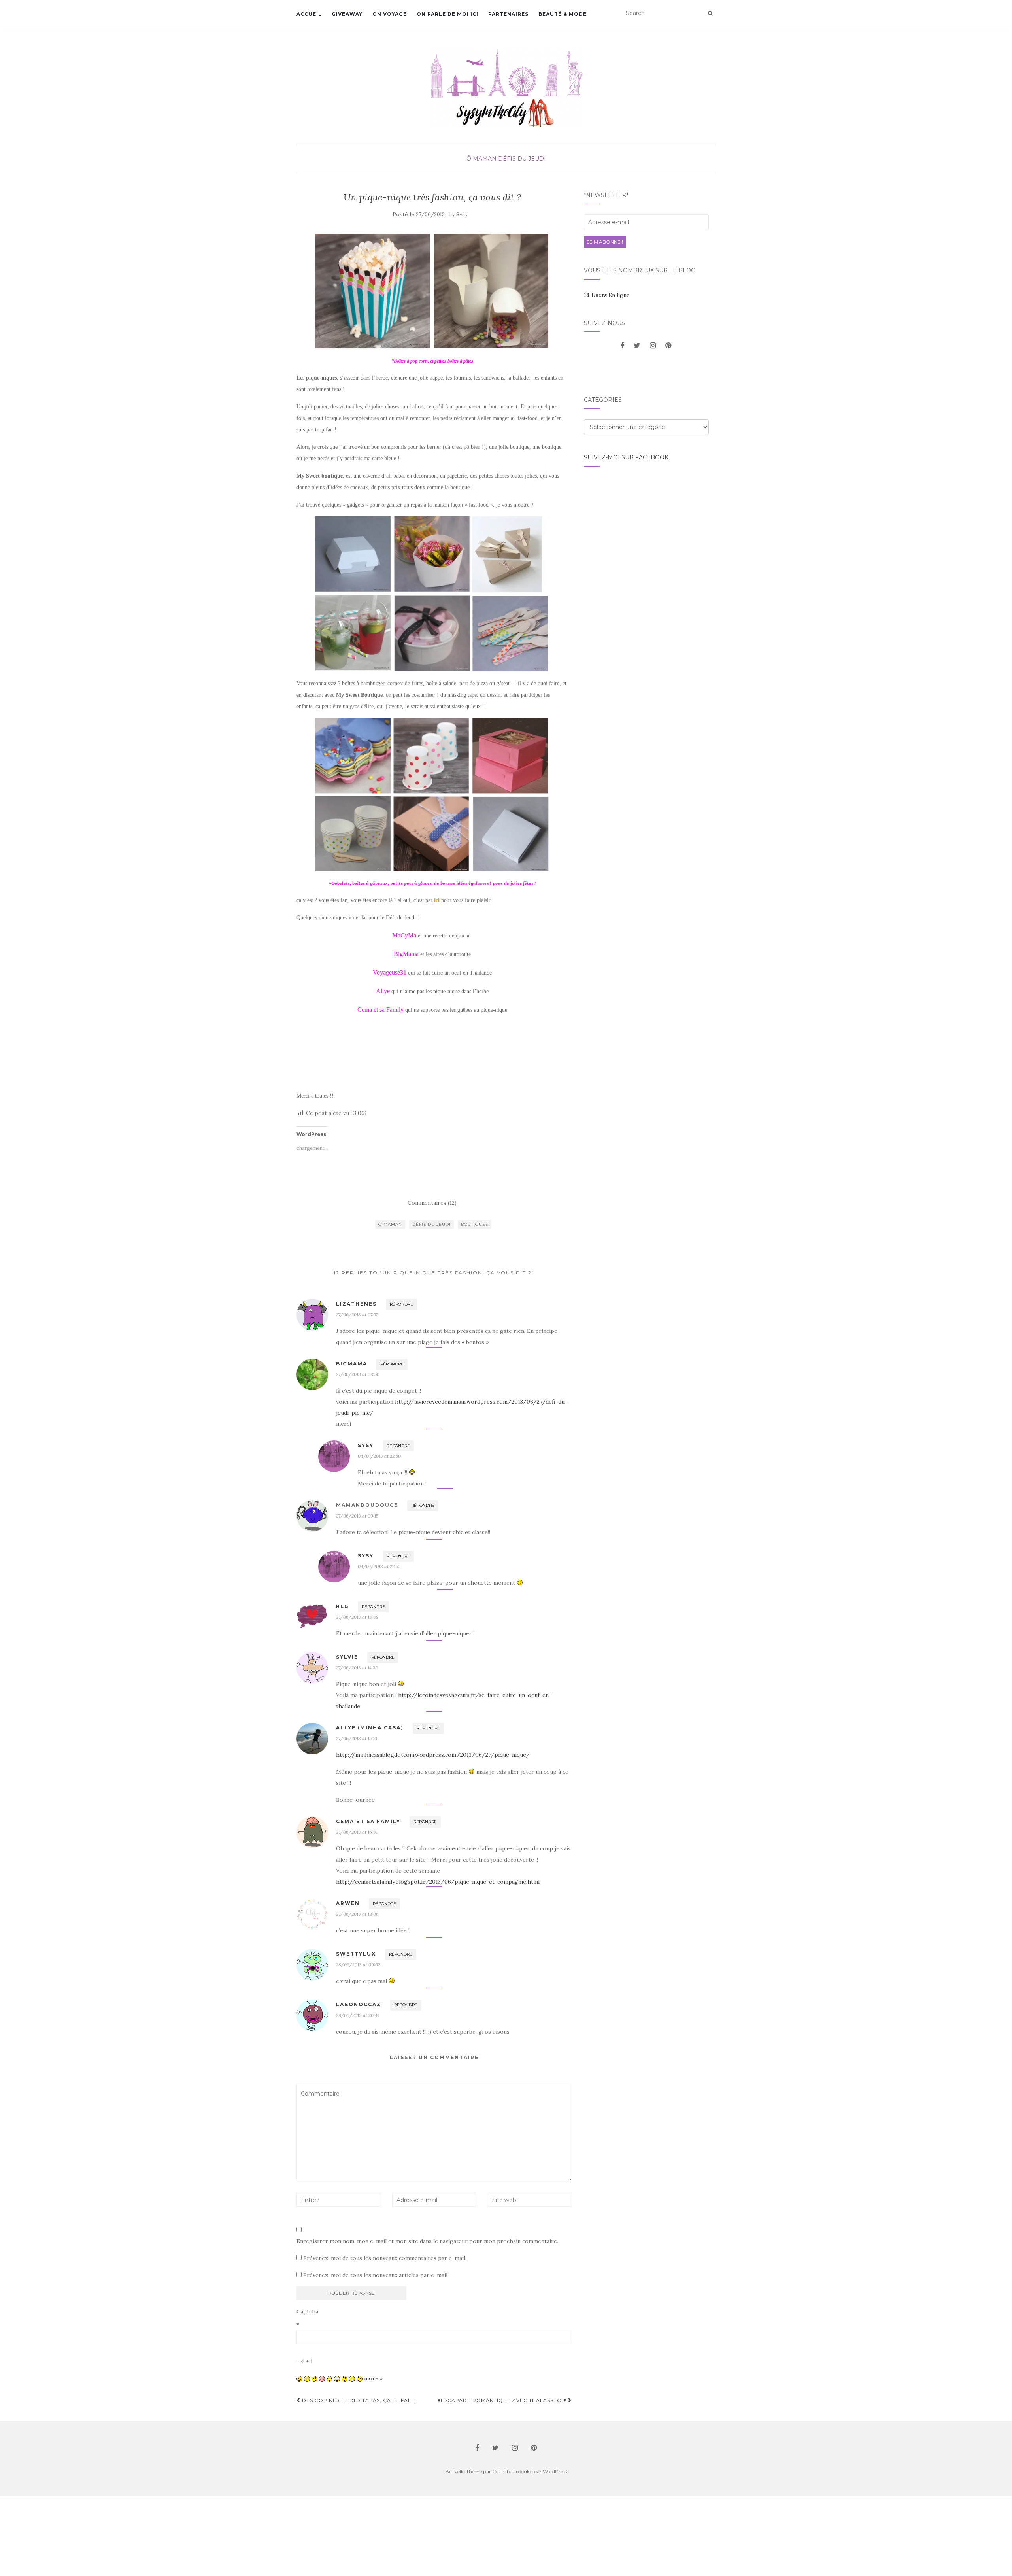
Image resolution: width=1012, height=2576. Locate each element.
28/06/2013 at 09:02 (358, 1965)
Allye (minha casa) (370, 1728)
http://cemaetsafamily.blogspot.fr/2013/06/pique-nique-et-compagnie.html (438, 1882)
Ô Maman (481, 159)
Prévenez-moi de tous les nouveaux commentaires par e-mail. (385, 2258)
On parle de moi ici (447, 14)
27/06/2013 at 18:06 (357, 1914)
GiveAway (347, 14)
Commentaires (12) (432, 1203)
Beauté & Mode (563, 14)
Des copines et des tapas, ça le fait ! (358, 2400)
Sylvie (347, 1657)
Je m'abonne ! (605, 242)
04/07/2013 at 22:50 (379, 1456)
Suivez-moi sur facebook (626, 457)
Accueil (309, 14)
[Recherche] (710, 13)
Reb (342, 1606)
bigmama (352, 1364)
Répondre (401, 1304)
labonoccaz (359, 2004)
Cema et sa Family (368, 1821)
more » (373, 2378)
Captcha (307, 2311)
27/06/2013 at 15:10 (357, 1738)
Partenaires (508, 14)
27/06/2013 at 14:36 (357, 1668)
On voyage (390, 14)
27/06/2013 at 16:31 (357, 1832)
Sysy (462, 215)
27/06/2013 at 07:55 (357, 1314)
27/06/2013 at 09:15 (357, 1516)
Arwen (348, 1903)
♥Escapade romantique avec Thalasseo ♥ (503, 2400)
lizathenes (356, 1304)
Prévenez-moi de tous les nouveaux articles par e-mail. (376, 2275)
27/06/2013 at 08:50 (358, 1374)
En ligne (607, 295)
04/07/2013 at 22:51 (379, 1566)
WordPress (555, 2471)
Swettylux (356, 1954)
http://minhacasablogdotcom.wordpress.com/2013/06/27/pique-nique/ (433, 1755)
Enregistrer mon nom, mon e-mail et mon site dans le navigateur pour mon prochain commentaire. (427, 2241)
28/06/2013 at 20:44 (358, 2015)
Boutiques (475, 1224)
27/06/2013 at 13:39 (357, 1617)
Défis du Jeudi (522, 159)
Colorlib (501, 2471)
